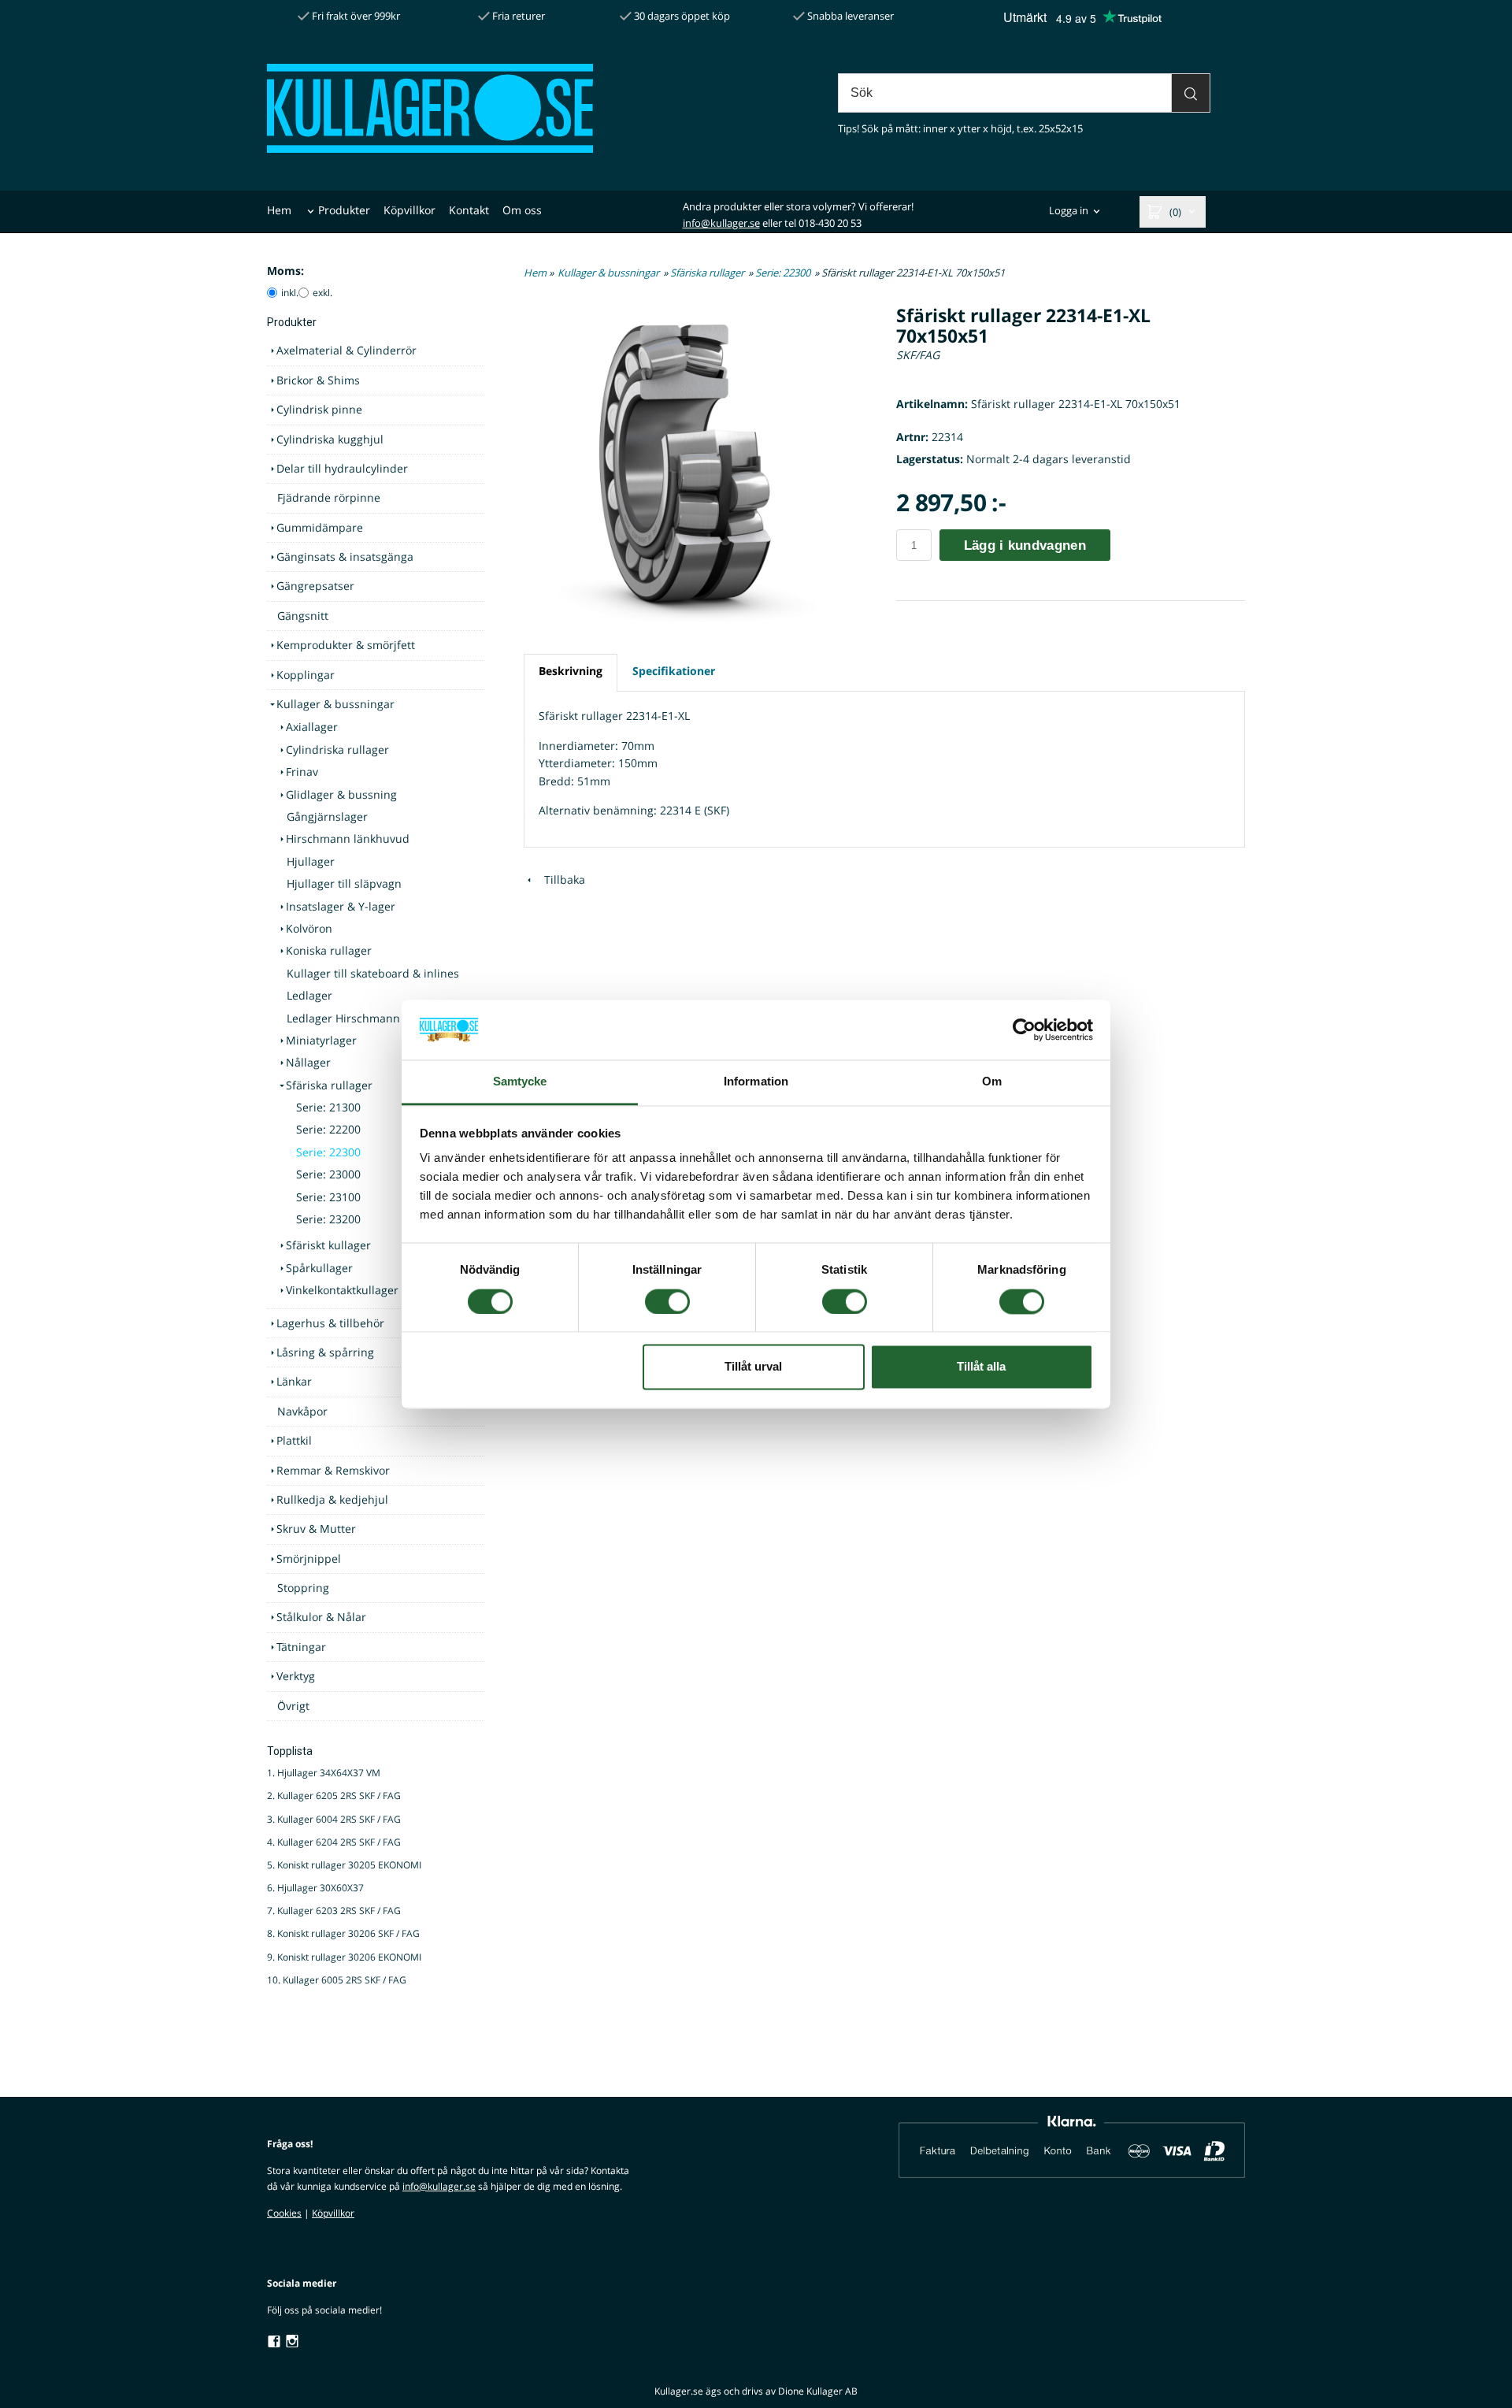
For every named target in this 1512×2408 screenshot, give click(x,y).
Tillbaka (560, 879)
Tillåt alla (981, 1367)
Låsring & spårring (325, 1352)
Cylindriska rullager (337, 749)
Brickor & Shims (318, 380)
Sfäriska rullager (329, 1085)
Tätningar (301, 1647)
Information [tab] (756, 1082)
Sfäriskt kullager (328, 1245)
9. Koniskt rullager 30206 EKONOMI (344, 1957)
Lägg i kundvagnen (1025, 545)
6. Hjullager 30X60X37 (315, 1888)
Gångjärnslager (327, 816)
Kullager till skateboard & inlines (373, 973)
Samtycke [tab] (520, 1082)
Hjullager (311, 861)
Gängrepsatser (315, 586)
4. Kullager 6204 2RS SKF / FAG (334, 1842)
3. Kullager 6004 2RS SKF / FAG (334, 1819)
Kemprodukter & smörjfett (346, 645)
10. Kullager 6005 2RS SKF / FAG (337, 1980)
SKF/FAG (918, 355)
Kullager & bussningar (335, 704)
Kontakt (469, 210)
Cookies (284, 2213)
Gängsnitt (303, 616)
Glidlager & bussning (341, 794)
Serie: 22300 (328, 1152)
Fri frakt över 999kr (355, 16)
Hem (279, 210)
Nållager (308, 1062)
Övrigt (293, 1706)
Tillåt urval (753, 1367)
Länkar (294, 1381)
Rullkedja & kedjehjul (332, 1499)
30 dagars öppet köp (681, 16)
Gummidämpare (320, 527)
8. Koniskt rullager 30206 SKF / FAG (343, 1933)
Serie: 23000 (328, 1174)
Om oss (522, 210)
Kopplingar (306, 675)
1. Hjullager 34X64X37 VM (324, 1773)
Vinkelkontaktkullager (342, 1290)
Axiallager (312, 727)
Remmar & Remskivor (333, 1470)
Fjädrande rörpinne (329, 497)
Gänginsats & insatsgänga (345, 557)
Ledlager (309, 995)
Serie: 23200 (328, 1219)
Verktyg (296, 1676)
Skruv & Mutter (316, 1529)
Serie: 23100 (328, 1197)
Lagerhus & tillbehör (330, 1323)
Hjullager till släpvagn (344, 883)
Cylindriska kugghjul (330, 439)
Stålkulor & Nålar (321, 1617)
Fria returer (517, 16)
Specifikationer (674, 671)
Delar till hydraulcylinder (342, 468)
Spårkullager (319, 1268)
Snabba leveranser (849, 16)
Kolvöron (309, 928)
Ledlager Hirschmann (343, 1018)
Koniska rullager (329, 950)
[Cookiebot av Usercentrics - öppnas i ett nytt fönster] (1024, 1030)
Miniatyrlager (321, 1040)
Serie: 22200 (328, 1129)
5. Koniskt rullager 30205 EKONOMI (344, 1865)
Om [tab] (992, 1082)
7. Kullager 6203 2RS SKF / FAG (334, 1911)
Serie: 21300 (328, 1107)
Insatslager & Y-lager (341, 906)
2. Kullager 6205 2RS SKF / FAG (334, 1796)
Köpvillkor (409, 210)
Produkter (344, 210)
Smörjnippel (309, 1558)
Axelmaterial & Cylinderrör (346, 350)
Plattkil (294, 1440)
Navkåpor (302, 1411)
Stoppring (303, 1588)
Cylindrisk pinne (319, 409)
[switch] (667, 1301)
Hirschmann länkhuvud (348, 839)
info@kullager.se (721, 223)
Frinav (302, 772)
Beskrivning (571, 671)
